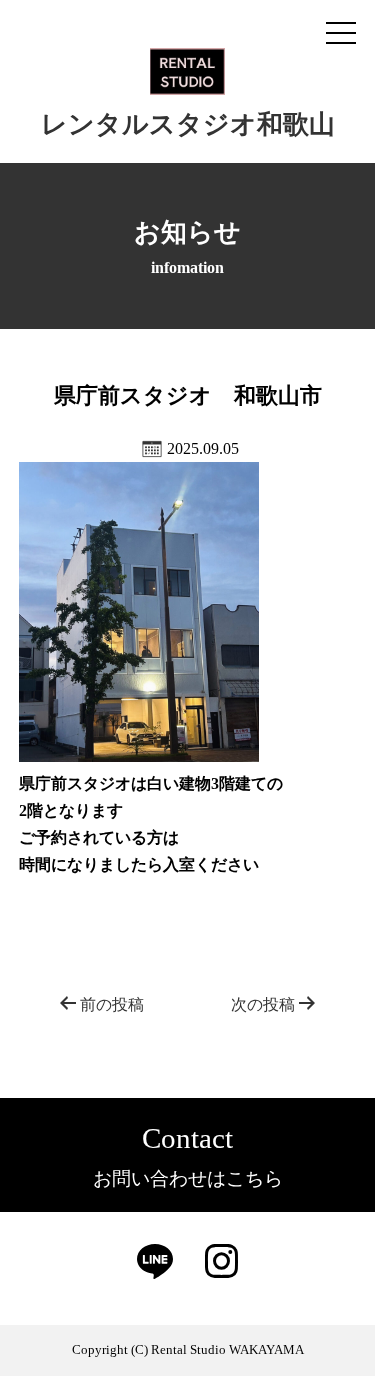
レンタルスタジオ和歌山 (188, 124)
